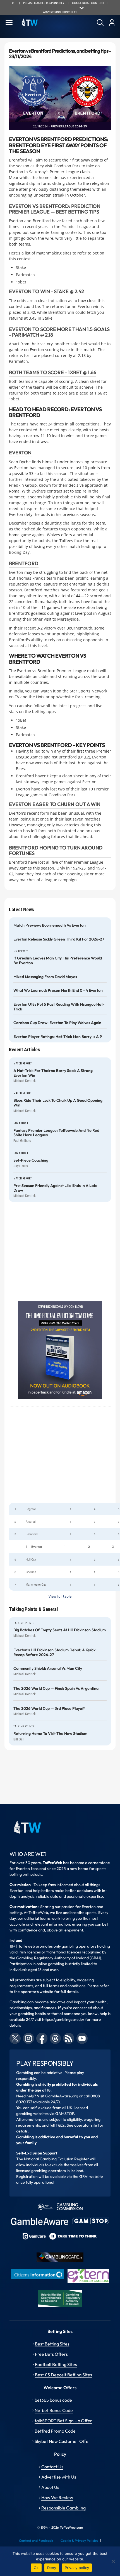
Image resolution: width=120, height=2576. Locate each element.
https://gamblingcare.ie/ (63, 2019)
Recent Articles (25, 1050)
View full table (60, 1596)
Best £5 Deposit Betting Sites (63, 2375)
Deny (52, 2568)
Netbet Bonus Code (54, 2410)
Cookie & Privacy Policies (79, 2541)
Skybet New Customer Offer (63, 2441)
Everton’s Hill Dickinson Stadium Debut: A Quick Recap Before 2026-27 (54, 1652)
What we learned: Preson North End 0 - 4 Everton (58, 991)
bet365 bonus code (53, 2400)
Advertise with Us (59, 2477)
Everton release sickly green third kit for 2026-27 (59, 939)
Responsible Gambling (63, 2508)
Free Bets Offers (51, 2354)
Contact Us (52, 2467)
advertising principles (60, 12)
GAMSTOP (65, 2114)
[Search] (100, 23)
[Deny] (113, 2561)
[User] (112, 23)
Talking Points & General (33, 1609)
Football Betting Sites (56, 2364)
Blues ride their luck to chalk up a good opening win (58, 1103)
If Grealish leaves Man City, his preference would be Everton (58, 961)
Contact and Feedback (36, 2541)
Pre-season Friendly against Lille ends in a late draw (55, 1188)
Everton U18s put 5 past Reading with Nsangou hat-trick (59, 1007)
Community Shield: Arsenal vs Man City (48, 1668)
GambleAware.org (62, 2096)
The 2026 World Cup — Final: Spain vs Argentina (56, 1689)
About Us (50, 2487)
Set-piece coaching (31, 1160)
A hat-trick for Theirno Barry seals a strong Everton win (53, 1073)
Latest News (21, 909)
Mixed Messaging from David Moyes (45, 977)
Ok (36, 2568)
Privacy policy (77, 2568)
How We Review (57, 2497)
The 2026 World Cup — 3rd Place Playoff (49, 1709)
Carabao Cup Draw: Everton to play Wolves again (57, 1023)
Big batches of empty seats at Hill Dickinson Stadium (60, 1630)
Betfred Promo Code (55, 2431)
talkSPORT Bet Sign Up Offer (63, 2421)
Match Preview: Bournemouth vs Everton (50, 925)
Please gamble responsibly (44, 3)
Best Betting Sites (52, 2344)
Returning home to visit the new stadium (50, 1734)
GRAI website (91, 2176)
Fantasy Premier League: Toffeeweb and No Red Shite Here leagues (56, 1133)
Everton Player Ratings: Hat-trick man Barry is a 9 (58, 1037)
